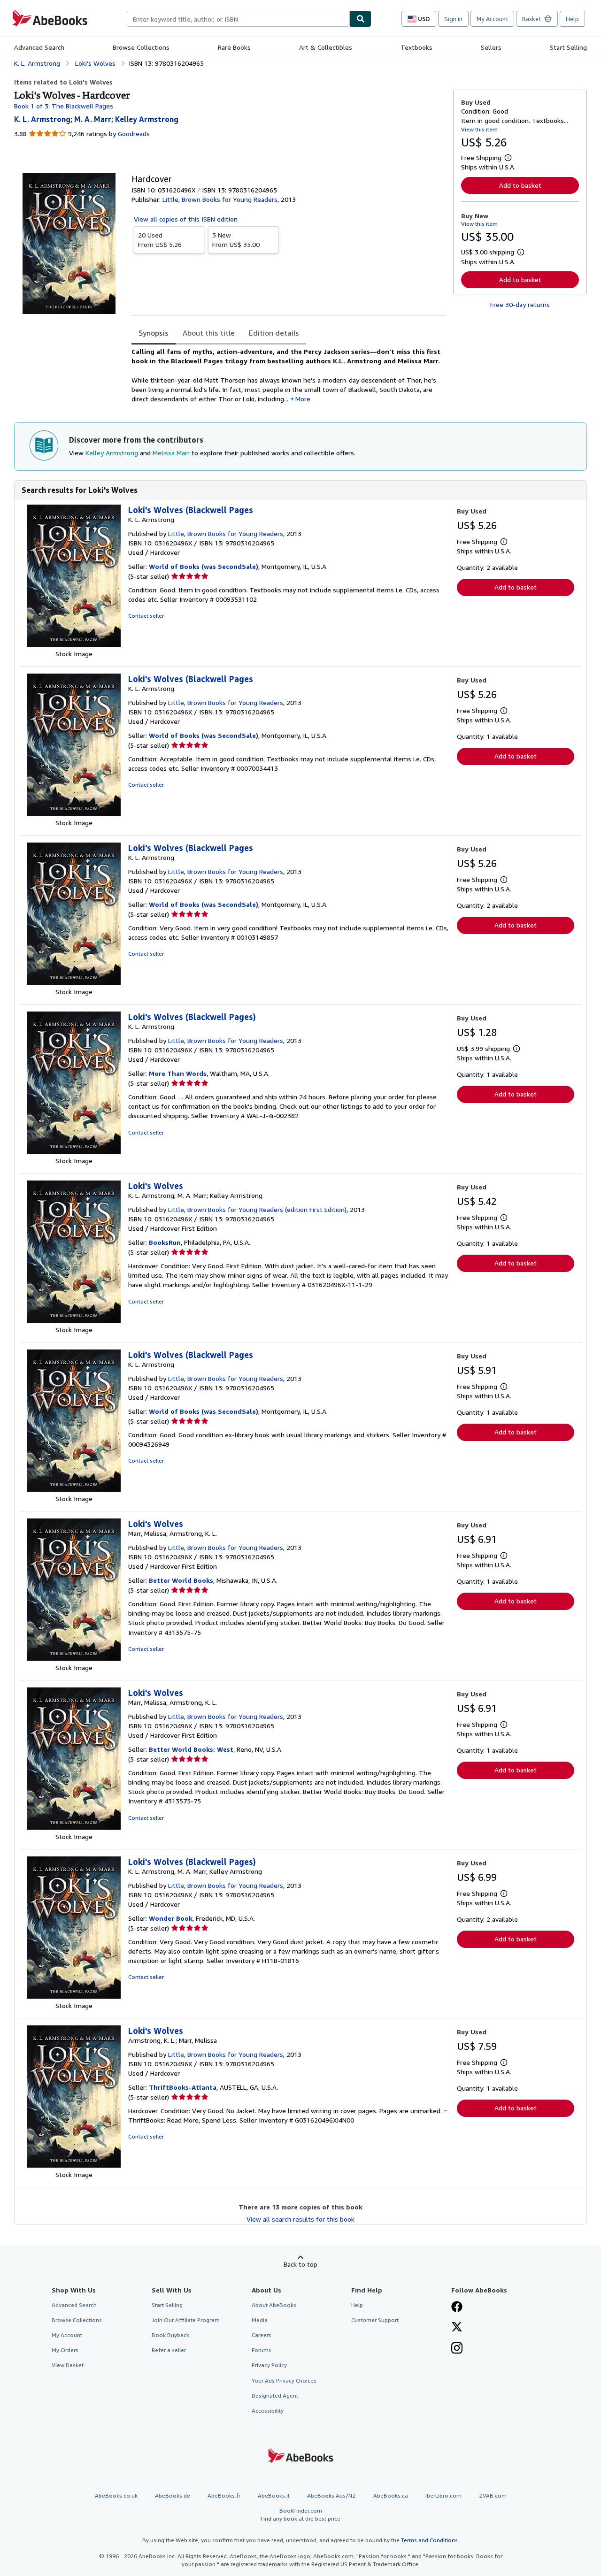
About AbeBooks (274, 2305)
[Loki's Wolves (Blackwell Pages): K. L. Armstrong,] (74, 1996)
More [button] (303, 399)
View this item (479, 129)
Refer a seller (169, 2350)
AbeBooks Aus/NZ (331, 2495)
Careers (262, 2335)
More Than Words (178, 1073)
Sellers (491, 47)
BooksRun (165, 1242)
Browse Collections (141, 47)
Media (260, 2320)
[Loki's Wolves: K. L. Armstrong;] (74, 1320)
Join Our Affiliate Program (186, 2320)
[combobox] (238, 19)
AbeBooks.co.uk (116, 2495)
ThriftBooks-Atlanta (183, 2087)
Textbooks (416, 47)
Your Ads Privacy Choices (284, 2380)
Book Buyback (170, 2335)
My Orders (65, 2350)
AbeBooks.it (274, 2495)
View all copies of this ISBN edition (186, 219)
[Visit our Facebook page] (457, 2308)
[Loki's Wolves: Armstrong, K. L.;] (74, 2165)
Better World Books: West (191, 1749)
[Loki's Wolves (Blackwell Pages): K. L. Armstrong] (74, 1151)
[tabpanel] (289, 376)
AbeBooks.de (173, 2495)
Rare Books (234, 47)
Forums (262, 2350)
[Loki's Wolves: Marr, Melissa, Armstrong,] (74, 1658)
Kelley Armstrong (112, 453)
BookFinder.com (300, 2515)
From (160, 240)
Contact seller (146, 616)
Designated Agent (275, 2396)
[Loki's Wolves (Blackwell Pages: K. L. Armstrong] (74, 644)
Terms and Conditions (429, 2540)
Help (572, 19)
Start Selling (568, 47)
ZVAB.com (493, 2495)
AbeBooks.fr (224, 2495)
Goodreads (134, 134)
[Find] (361, 19)
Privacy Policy (269, 2365)
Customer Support (375, 2320)
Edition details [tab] (274, 333)
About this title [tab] (209, 333)
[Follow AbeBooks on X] (457, 2328)
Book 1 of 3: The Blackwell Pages (64, 106)
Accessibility (268, 2411)
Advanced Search (39, 47)
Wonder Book (171, 1918)
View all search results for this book (300, 2219)
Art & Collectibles (326, 47)
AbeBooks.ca (391, 2495)
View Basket (68, 2365)
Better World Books (181, 1580)
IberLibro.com (443, 2495)
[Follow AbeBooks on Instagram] (457, 2349)
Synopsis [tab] (154, 333)
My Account (492, 19)
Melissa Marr (171, 453)
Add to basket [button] (520, 185)
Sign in (453, 19)
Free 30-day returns (520, 304)
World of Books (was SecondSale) (204, 566)
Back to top (300, 2264)
